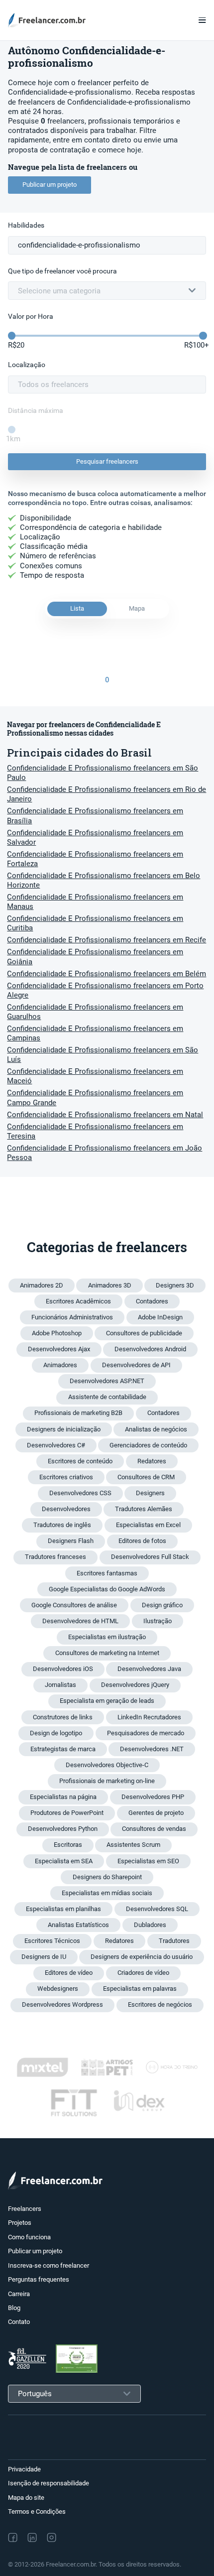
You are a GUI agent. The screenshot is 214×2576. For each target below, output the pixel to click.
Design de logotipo (56, 1733)
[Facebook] (13, 2537)
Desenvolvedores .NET (152, 1749)
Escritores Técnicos (52, 1941)
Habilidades (26, 225)
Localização (27, 365)
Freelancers (25, 2209)
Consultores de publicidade (144, 1333)
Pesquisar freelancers (107, 461)
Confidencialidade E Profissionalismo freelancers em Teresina (95, 1131)
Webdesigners (58, 1989)
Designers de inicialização (64, 1429)
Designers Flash (71, 1541)
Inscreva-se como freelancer (49, 2265)
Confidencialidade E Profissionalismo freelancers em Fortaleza (95, 859)
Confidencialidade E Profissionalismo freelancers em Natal (105, 1115)
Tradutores (174, 1941)
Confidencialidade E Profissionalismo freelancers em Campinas (95, 1033)
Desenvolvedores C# (56, 1445)
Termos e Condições (37, 2512)
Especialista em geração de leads (107, 1701)
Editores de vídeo (69, 1973)
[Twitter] (73, 2538)
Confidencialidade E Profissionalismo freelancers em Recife (107, 940)
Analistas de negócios (156, 1429)
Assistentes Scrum (133, 1845)
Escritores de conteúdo (80, 1461)
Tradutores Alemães (144, 1509)
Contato (19, 2322)
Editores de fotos (142, 1541)
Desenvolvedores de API (136, 1365)
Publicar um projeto (50, 185)
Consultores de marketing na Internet (107, 1653)
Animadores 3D (110, 1285)
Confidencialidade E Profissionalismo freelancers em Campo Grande (95, 1097)
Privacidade (24, 2469)
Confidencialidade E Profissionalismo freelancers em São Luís (103, 1055)
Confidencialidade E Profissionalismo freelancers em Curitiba (95, 923)
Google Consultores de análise (74, 1605)
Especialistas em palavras (140, 1989)
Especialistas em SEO (148, 1861)
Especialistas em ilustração (107, 1637)
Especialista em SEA (64, 1861)
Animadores (60, 1365)
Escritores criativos (66, 1477)
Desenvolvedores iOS (63, 1669)
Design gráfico (162, 1605)
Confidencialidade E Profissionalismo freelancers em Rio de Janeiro (107, 794)
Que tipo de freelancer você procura (62, 271)
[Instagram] (52, 2537)
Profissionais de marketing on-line (107, 1781)
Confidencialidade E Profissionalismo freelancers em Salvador (95, 837)
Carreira (19, 2294)
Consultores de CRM (146, 1477)
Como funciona (29, 2237)
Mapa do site (26, 2498)
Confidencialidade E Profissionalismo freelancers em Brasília (95, 816)
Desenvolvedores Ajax (59, 1349)
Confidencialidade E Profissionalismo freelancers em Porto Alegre (105, 990)
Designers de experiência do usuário (142, 1957)
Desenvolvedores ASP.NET (107, 1381)
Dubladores (150, 1925)
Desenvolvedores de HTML (80, 1621)
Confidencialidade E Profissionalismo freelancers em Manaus (95, 902)
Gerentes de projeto (156, 1813)
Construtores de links (63, 1717)
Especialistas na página (63, 1797)
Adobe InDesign (160, 1317)
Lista (77, 608)
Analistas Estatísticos (78, 1925)
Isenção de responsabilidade (49, 2483)
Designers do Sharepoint (107, 1877)
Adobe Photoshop (57, 1333)
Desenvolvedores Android (150, 1349)
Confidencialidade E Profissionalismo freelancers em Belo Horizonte (104, 880)
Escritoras (68, 1845)
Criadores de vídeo (143, 1973)
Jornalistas (60, 1685)
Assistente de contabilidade (107, 1397)
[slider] (12, 336)
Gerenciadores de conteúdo (148, 1445)
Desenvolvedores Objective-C (107, 1765)
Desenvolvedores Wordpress (62, 2004)
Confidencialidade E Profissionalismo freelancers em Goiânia (95, 957)
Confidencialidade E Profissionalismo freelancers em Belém (107, 974)
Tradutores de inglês (62, 1525)
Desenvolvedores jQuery (135, 1685)
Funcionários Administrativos (72, 1317)
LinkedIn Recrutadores (149, 1717)
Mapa (137, 608)
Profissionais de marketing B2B (78, 1413)
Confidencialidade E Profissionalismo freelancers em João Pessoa (105, 1153)
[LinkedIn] (32, 2537)
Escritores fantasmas (107, 1573)
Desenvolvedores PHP (153, 1797)
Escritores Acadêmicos (78, 1301)
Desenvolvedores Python (63, 1829)
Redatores (152, 1461)
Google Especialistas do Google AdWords (107, 1589)
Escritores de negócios (160, 2004)
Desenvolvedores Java (149, 1669)
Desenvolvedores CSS (80, 1493)
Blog (14, 2308)
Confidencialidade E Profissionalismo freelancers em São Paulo (103, 773)
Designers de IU (44, 1957)
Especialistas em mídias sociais (107, 1893)
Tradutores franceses (55, 1557)
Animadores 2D (42, 1285)
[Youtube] (95, 2538)
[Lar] (50, 20)
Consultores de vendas (154, 1829)
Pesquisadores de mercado (146, 1733)
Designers (150, 1493)
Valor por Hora (31, 317)
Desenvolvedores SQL (157, 1909)
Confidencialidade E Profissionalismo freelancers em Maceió (95, 1076)
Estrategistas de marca (63, 1749)
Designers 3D (175, 1285)
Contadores (152, 1301)
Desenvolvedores (66, 1509)
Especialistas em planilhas (63, 1909)
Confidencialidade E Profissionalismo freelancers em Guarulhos (95, 1012)
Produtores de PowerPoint (67, 1813)
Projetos (20, 2223)
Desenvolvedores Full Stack (150, 1557)
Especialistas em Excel (148, 1525)
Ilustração (158, 1621)
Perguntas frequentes (39, 2279)
